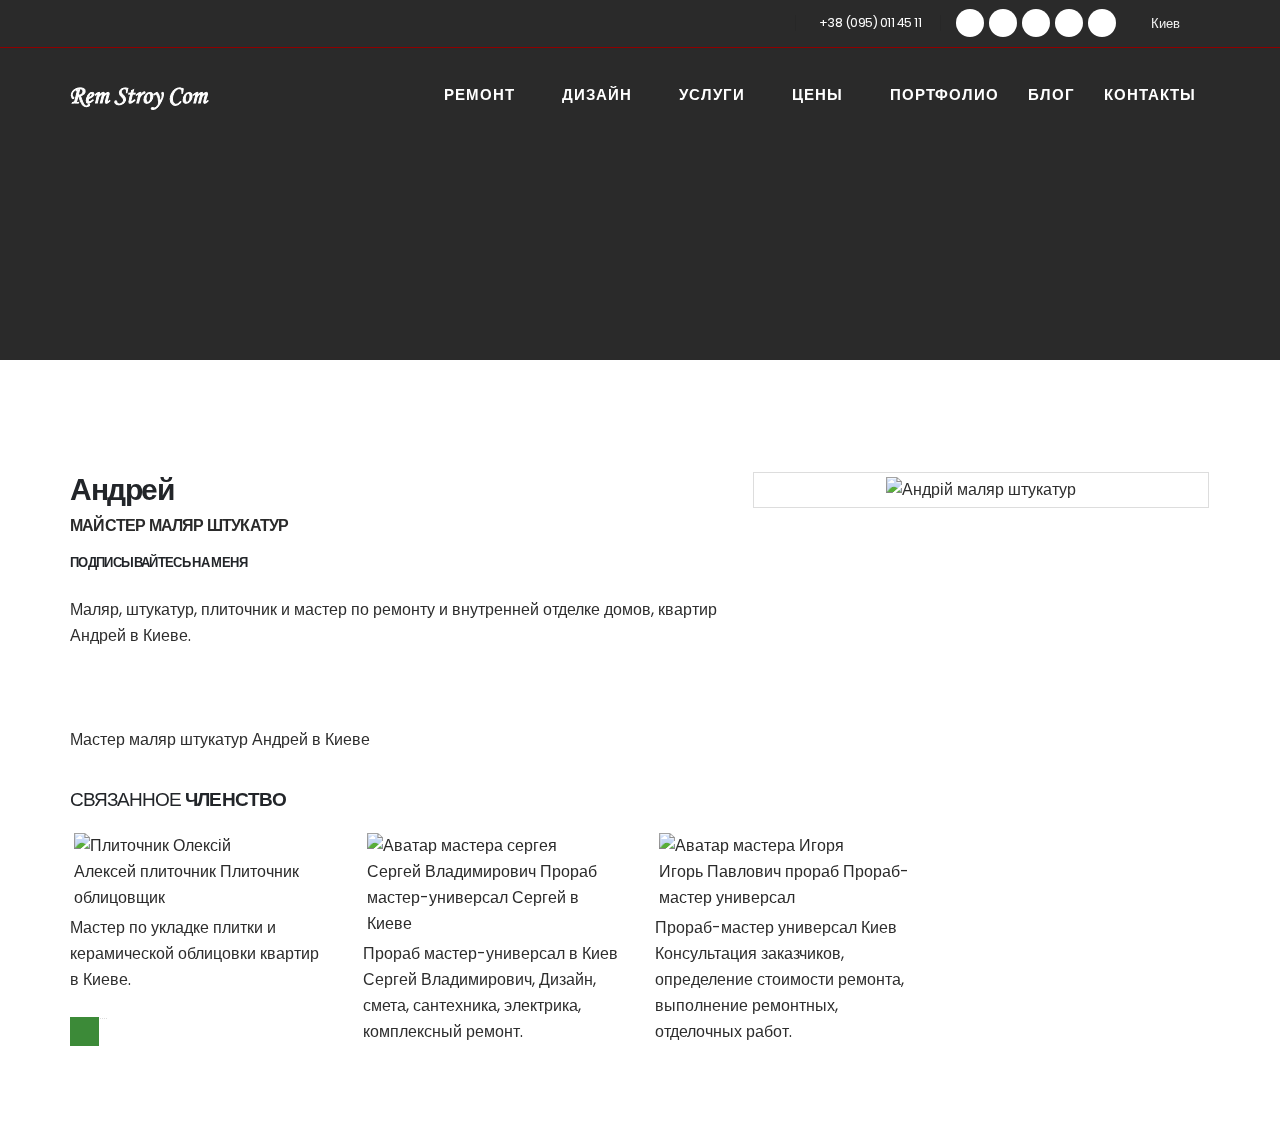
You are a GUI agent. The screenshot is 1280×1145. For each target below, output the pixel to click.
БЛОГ (1051, 96)
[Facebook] (970, 23)
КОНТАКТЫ (1150, 96)
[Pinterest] (1003, 23)
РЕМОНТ (479, 96)
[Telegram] (1102, 23)
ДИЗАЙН (597, 96)
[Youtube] (1036, 23)
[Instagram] (1069, 23)
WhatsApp (84, 1031)
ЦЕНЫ (817, 96)
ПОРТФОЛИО (944, 96)
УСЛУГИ (712, 96)
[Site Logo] (140, 96)
